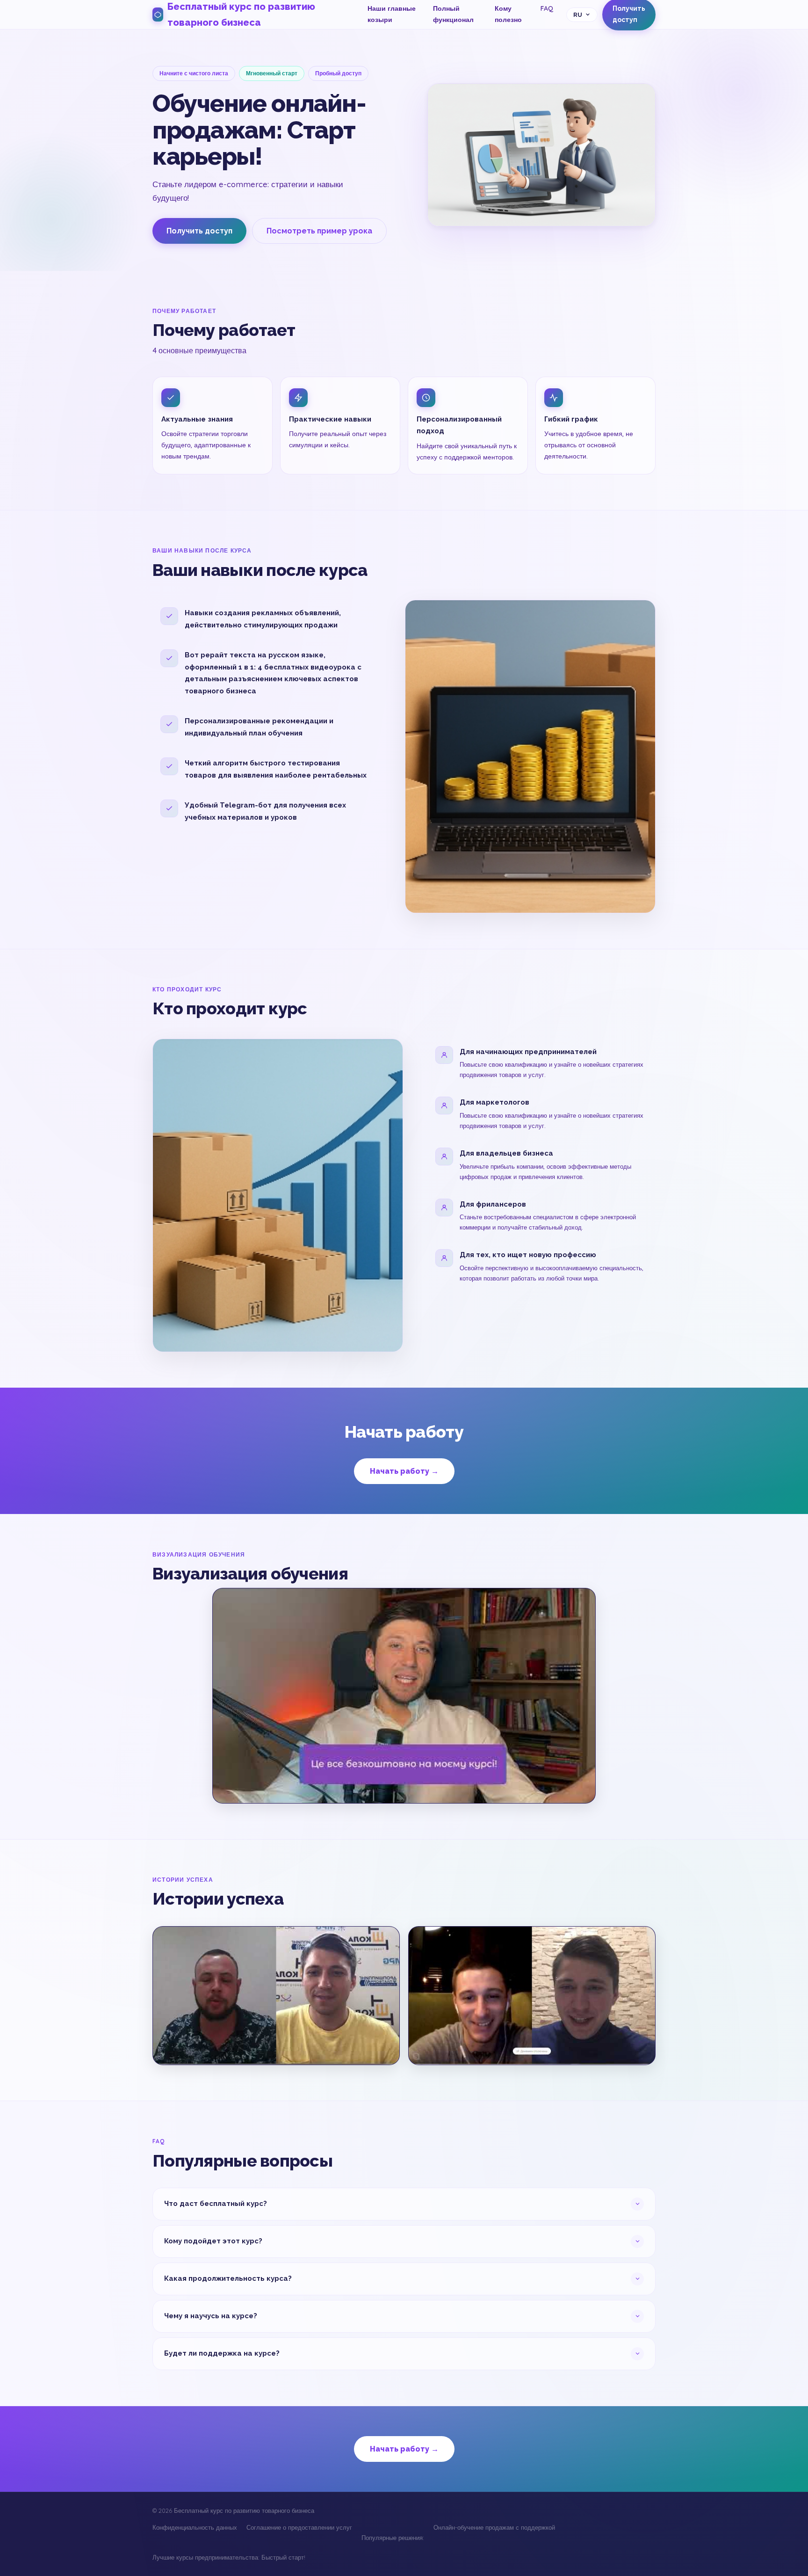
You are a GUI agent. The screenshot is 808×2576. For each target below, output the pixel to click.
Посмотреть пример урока (319, 231)
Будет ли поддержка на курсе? (222, 2353)
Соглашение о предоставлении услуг (299, 2527)
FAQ (547, 8)
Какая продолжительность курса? (228, 2278)
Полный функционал (453, 14)
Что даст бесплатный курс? (216, 2204)
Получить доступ (199, 231)
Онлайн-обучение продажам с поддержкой (494, 2527)
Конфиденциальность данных (195, 2527)
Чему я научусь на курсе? (211, 2316)
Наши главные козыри (392, 14)
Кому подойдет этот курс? (213, 2241)
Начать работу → (404, 1471)
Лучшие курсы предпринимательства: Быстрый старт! (229, 2557)
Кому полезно (508, 14)
